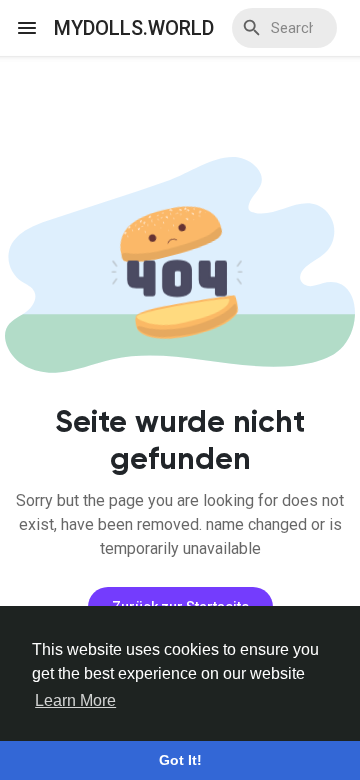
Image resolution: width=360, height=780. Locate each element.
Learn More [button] (75, 700)
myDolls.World (134, 28)
